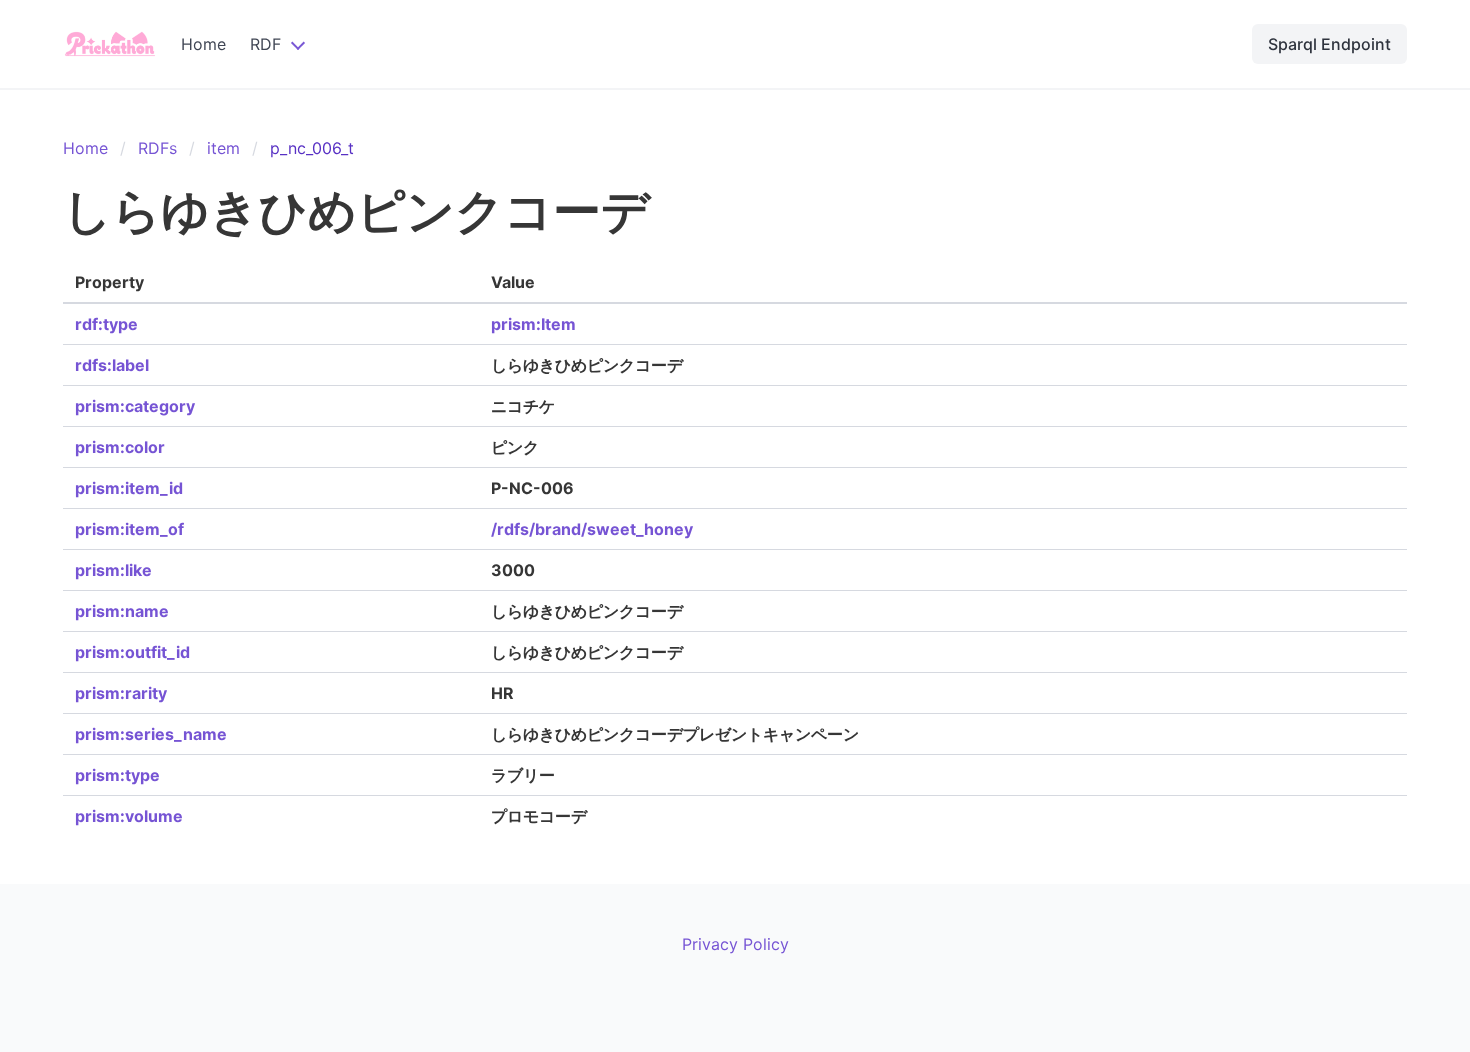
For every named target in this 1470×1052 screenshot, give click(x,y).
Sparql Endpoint (1329, 44)
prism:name (122, 611)
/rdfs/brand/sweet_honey (592, 529)
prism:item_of (129, 529)
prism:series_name (151, 734)
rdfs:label (112, 365)
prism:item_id (129, 488)
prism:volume (129, 816)
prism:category (135, 406)
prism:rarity (121, 693)
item (223, 148)
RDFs (157, 148)
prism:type (117, 775)
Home (203, 44)
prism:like (113, 570)
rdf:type (106, 324)
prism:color (120, 447)
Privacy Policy (735, 944)
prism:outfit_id (132, 652)
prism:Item (533, 324)
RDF (265, 44)
